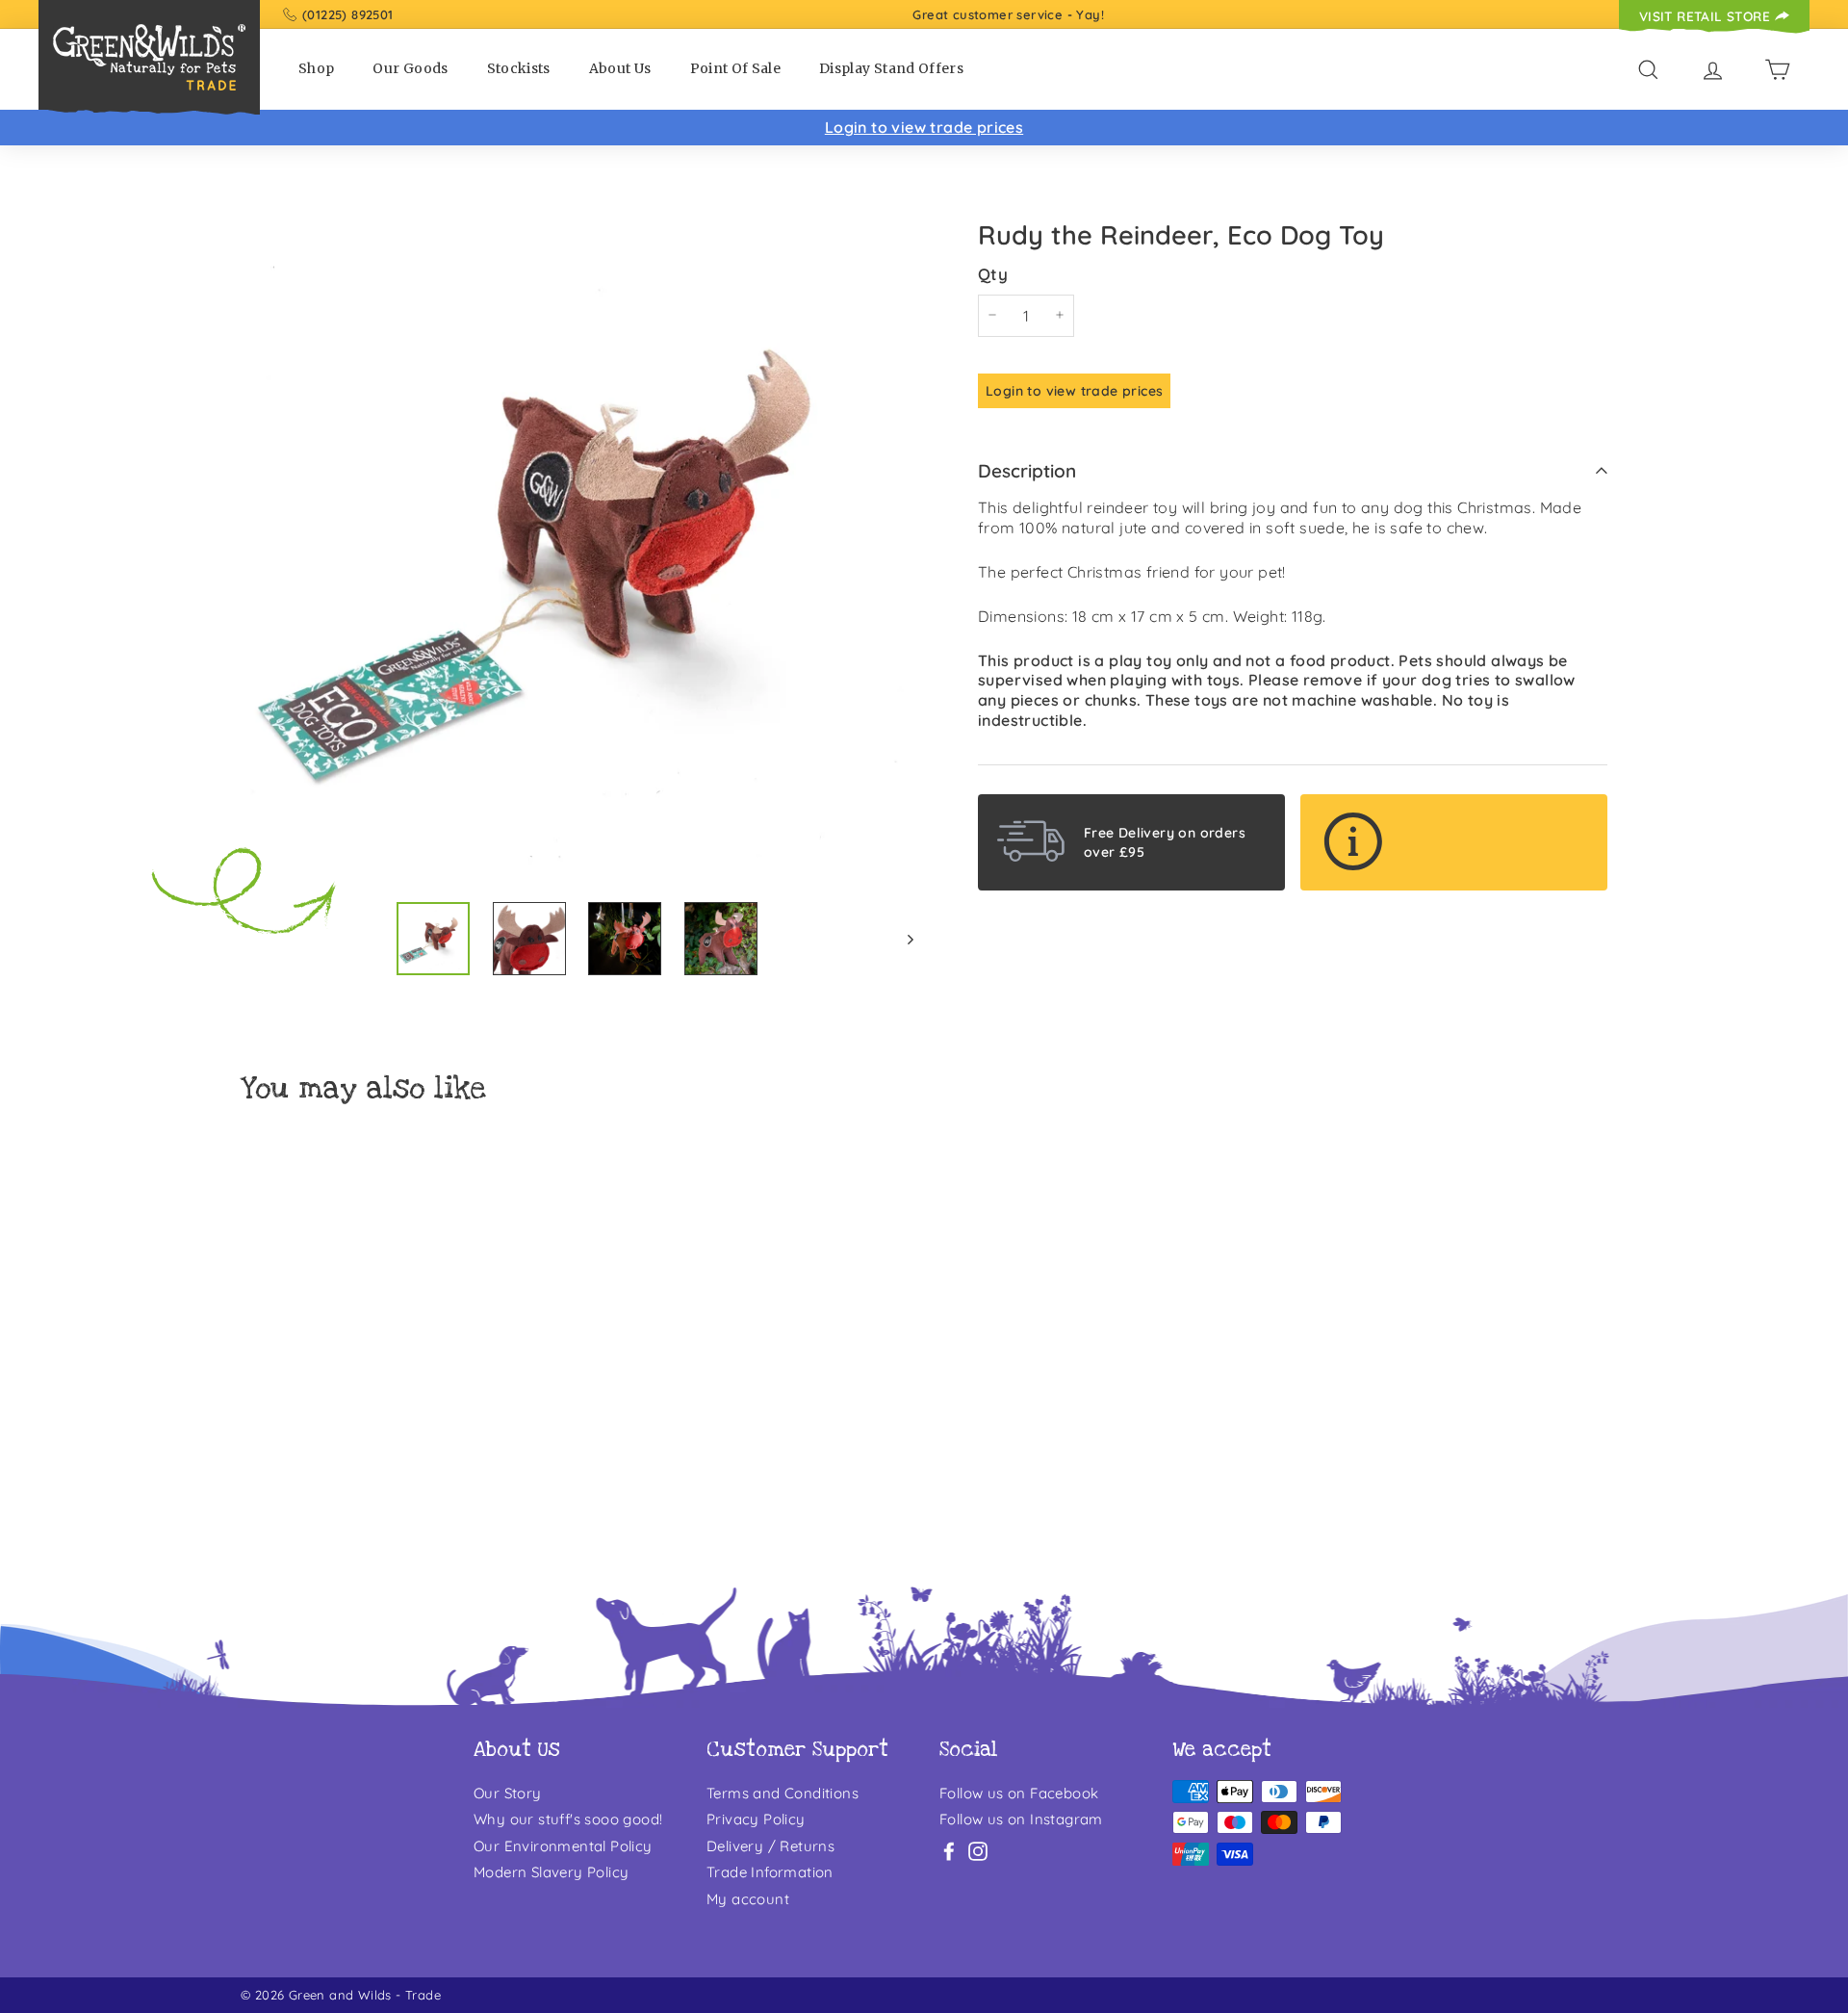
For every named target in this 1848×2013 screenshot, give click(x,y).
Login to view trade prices (924, 127)
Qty (993, 273)
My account (748, 1899)
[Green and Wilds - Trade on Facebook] (949, 1851)
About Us (620, 68)
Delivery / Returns (770, 1846)
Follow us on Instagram (1021, 1819)
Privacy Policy (756, 1819)
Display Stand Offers (891, 68)
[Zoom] (577, 549)
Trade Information (770, 1872)
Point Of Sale (736, 68)
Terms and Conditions (783, 1793)
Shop (316, 68)
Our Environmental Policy (563, 1846)
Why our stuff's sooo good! (568, 1819)
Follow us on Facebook (1019, 1793)
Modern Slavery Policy (551, 1872)
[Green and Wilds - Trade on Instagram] (978, 1851)
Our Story (508, 1793)
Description (1027, 471)
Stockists (519, 68)
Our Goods (410, 68)
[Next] (901, 939)
